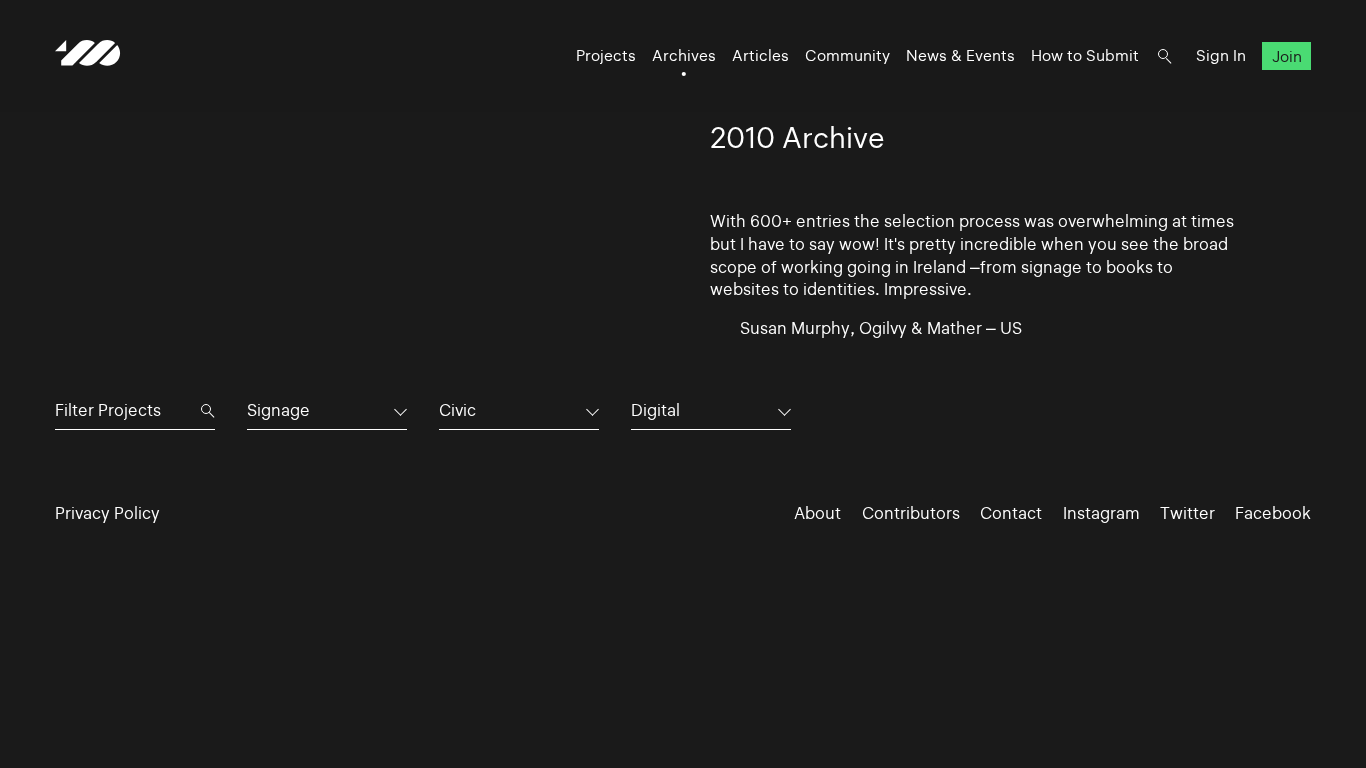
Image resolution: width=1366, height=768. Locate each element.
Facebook (1273, 513)
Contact (1011, 513)
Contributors (911, 513)
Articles (760, 55)
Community (847, 55)
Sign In (1221, 55)
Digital (655, 410)
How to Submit (1085, 55)
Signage (278, 410)
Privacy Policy (107, 513)
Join (1287, 55)
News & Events (960, 55)
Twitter (1187, 513)
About (817, 513)
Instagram (1101, 513)
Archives (684, 55)
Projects (606, 55)
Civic (457, 410)
